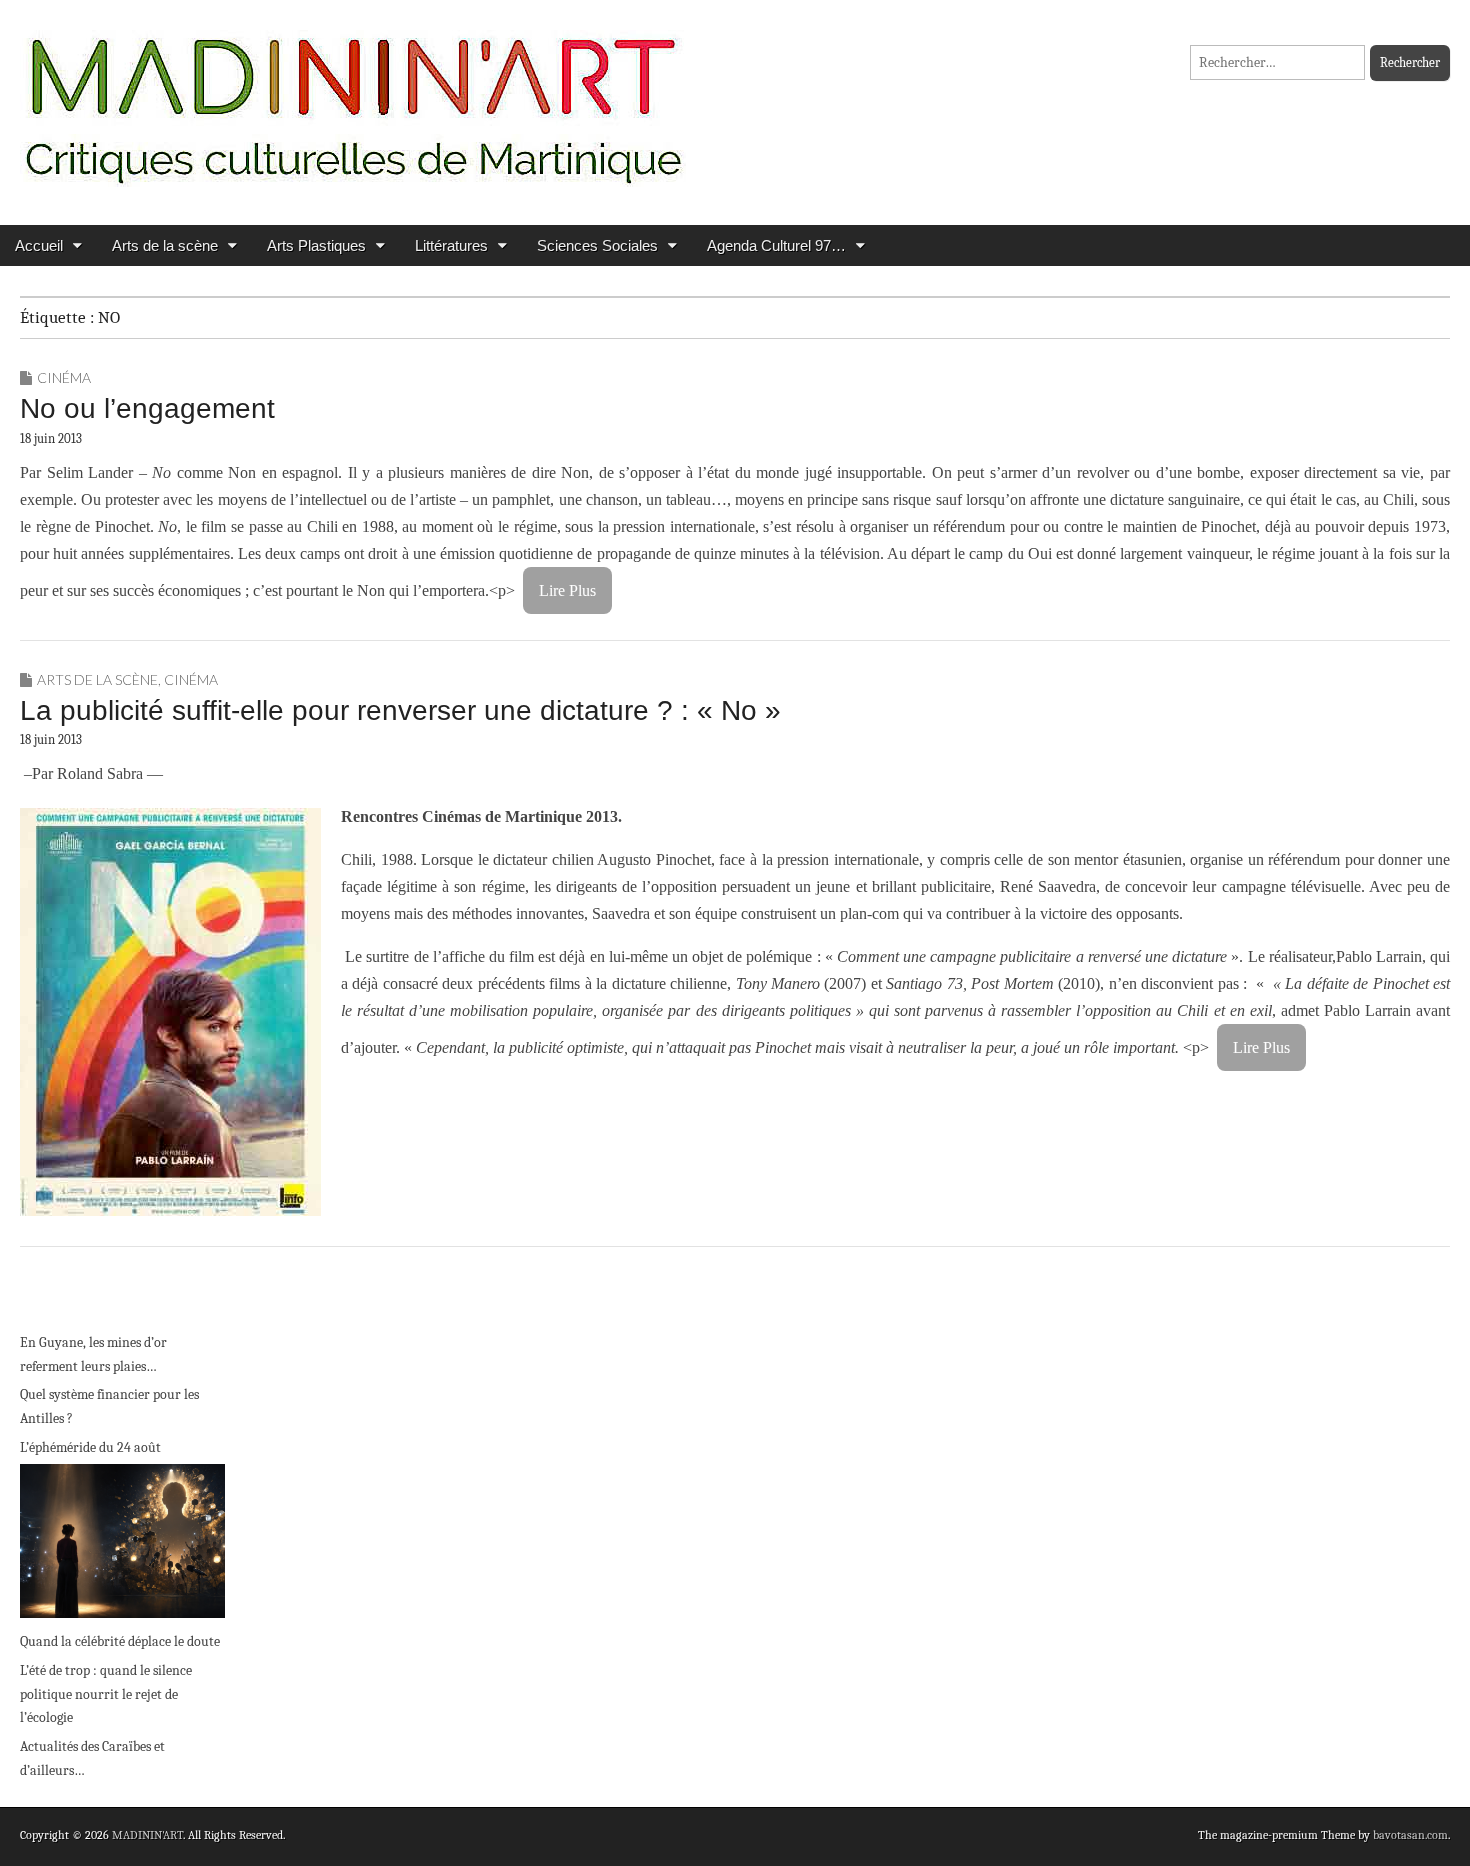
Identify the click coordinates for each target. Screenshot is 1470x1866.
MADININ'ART (147, 1835)
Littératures (451, 245)
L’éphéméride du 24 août (90, 1447)
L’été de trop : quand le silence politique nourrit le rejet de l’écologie (106, 1694)
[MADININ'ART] (353, 97)
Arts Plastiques (316, 245)
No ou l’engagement (147, 408)
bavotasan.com (1410, 1835)
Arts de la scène (165, 245)
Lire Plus (567, 590)
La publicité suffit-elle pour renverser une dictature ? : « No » (400, 710)
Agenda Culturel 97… (776, 245)
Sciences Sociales (597, 245)
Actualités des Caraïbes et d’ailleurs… (92, 1758)
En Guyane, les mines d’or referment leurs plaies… (93, 1354)
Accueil (39, 245)
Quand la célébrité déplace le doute (120, 1641)
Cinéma (64, 377)
